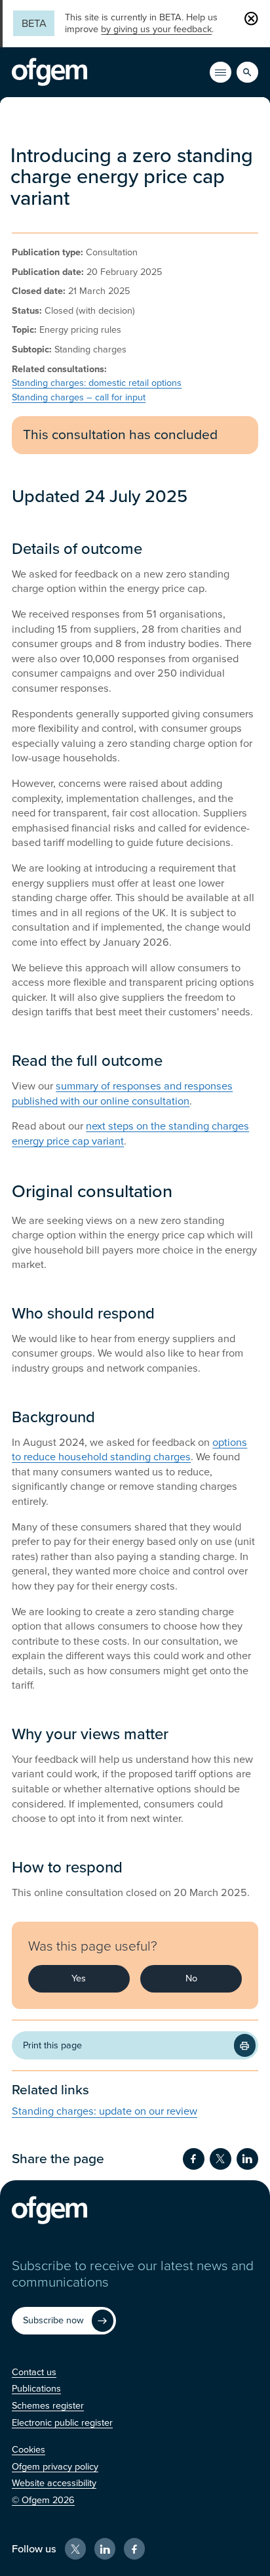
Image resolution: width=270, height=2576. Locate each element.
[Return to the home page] (49, 72)
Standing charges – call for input (79, 397)
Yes (79, 1978)
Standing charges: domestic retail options (97, 383)
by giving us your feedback (156, 29)
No (191, 1978)
